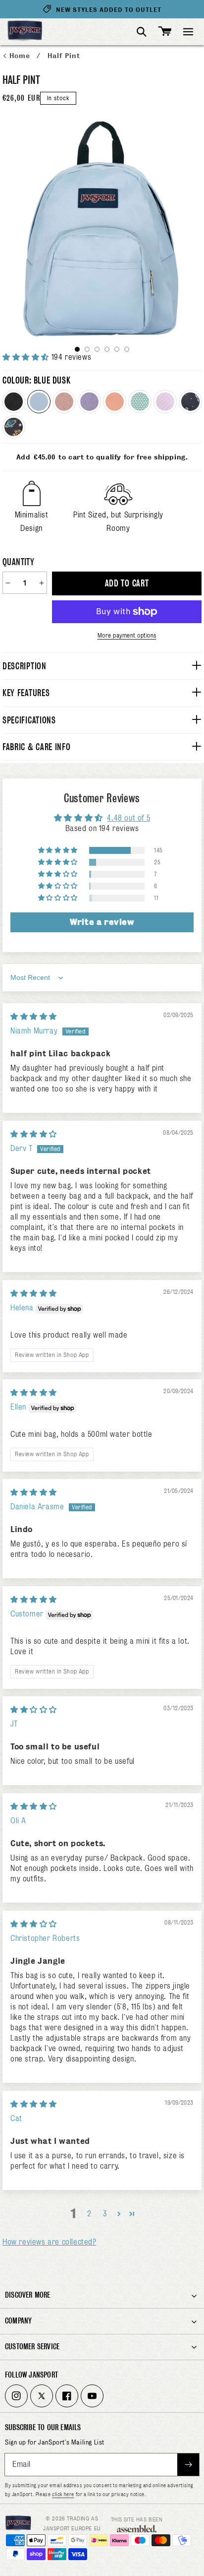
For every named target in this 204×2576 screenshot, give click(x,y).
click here (63, 2494)
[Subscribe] (188, 2465)
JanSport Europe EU (72, 2528)
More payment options (127, 635)
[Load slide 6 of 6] (127, 349)
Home (21, 56)
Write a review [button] (102, 922)
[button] (188, 32)
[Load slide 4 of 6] (107, 349)
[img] (34, 1017)
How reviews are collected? (50, 2242)
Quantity (18, 562)
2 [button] (89, 2214)
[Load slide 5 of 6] (117, 349)
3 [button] (105, 2214)
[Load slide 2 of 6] (87, 349)
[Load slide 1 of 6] (77, 349)
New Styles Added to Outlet (109, 10)
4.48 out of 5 (128, 818)
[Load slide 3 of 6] (97, 349)
